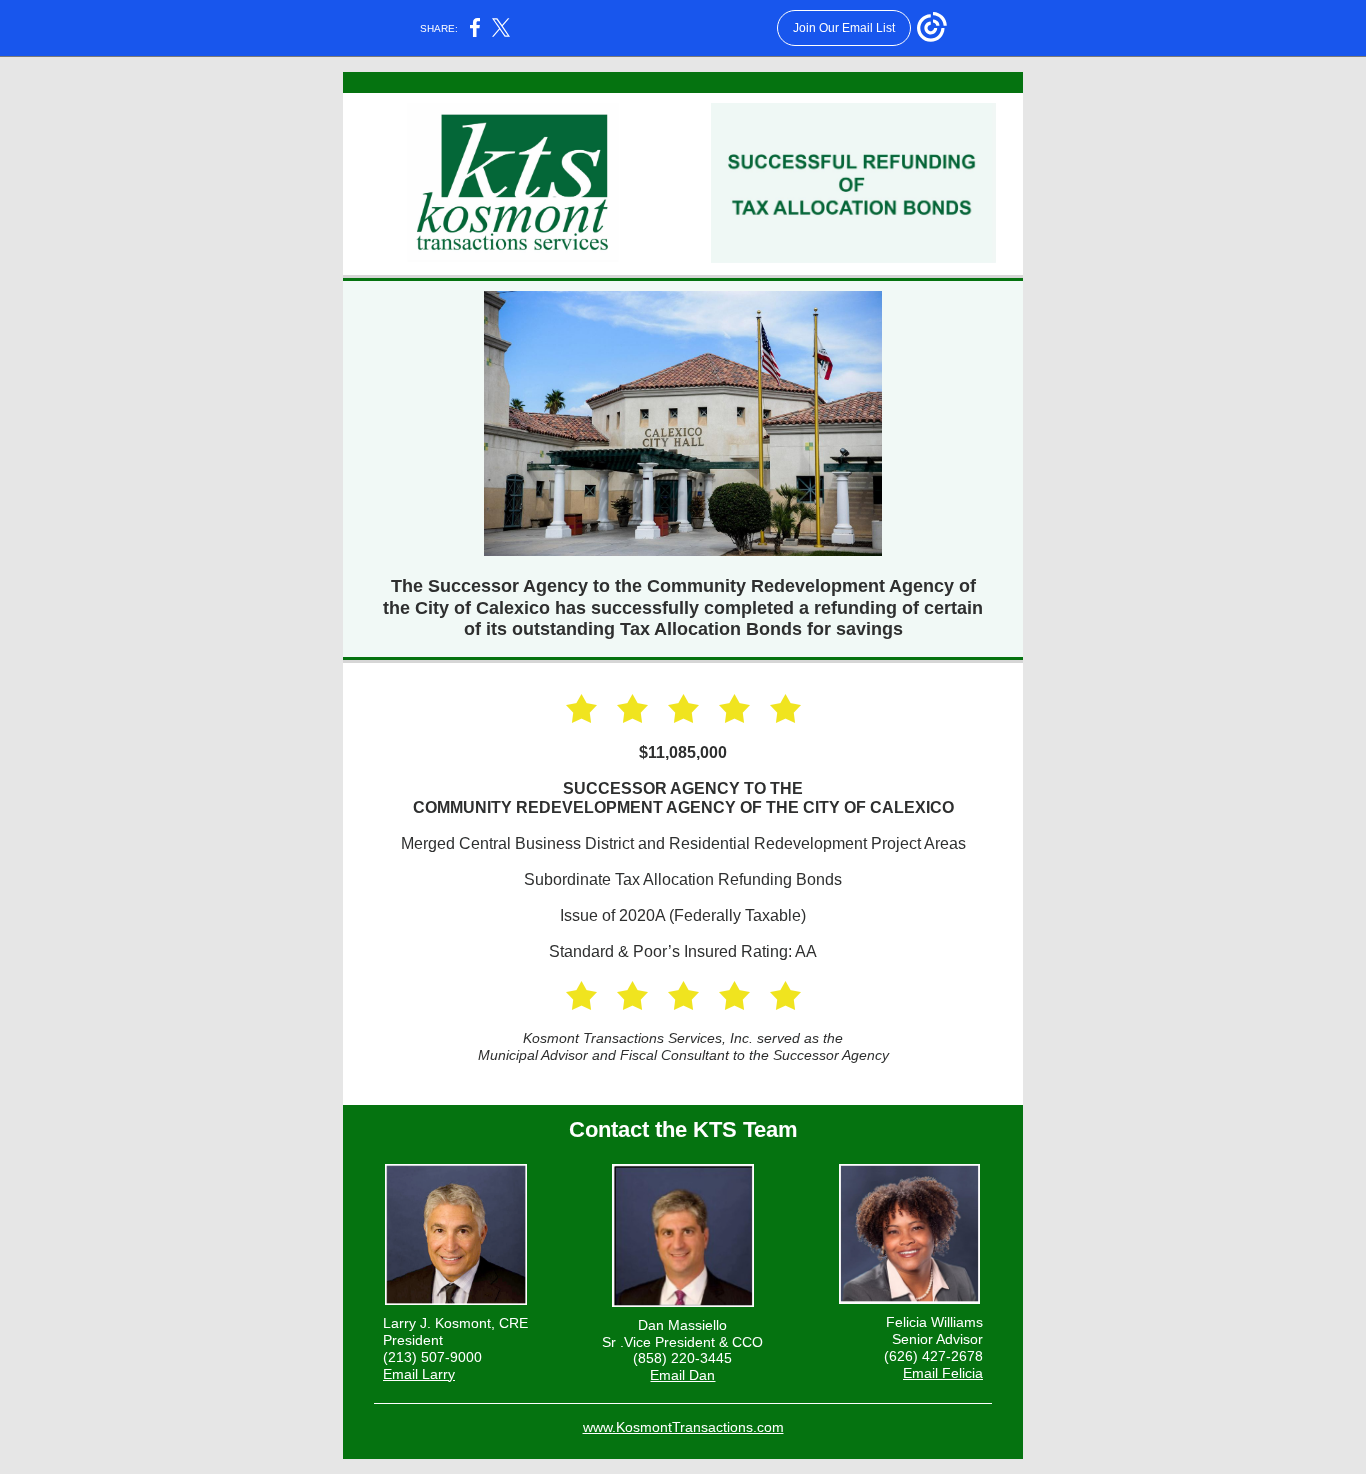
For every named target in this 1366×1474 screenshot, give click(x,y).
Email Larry (419, 1374)
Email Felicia (943, 1373)
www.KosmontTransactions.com (683, 1427)
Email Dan (682, 1375)
